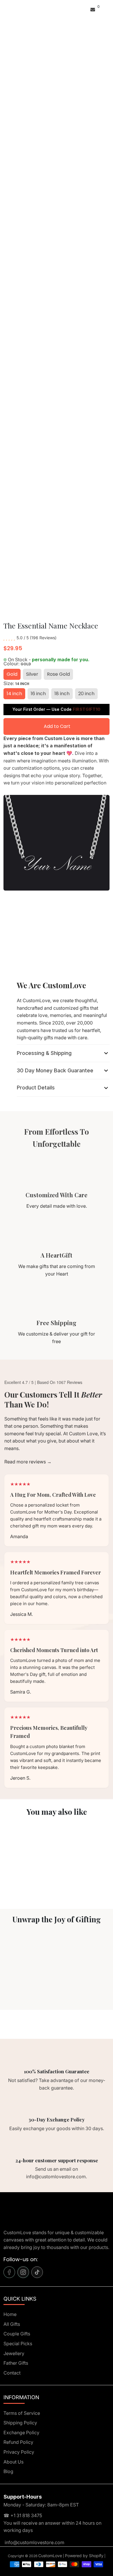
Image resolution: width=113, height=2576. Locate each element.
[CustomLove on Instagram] (23, 2272)
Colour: (17, 664)
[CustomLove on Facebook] (9, 2272)
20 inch (86, 694)
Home (10, 2314)
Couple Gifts (17, 2334)
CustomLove (50, 2556)
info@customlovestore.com (34, 2542)
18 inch (62, 694)
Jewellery (14, 2353)
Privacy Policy (19, 2452)
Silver (32, 674)
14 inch (14, 694)
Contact (12, 2373)
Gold (12, 674)
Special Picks (18, 2344)
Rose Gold (58, 674)
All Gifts (12, 2324)
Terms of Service (22, 2413)
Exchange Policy (21, 2433)
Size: (16, 683)
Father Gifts (16, 2363)
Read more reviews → (28, 1462)
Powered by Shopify (84, 2556)
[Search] (7, 9)
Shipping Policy (20, 2423)
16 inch (38, 694)
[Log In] (86, 9)
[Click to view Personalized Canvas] (28, 1851)
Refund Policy (18, 2442)
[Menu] (5, 9)
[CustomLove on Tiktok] (37, 2272)
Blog (8, 2471)
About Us (13, 2462)
